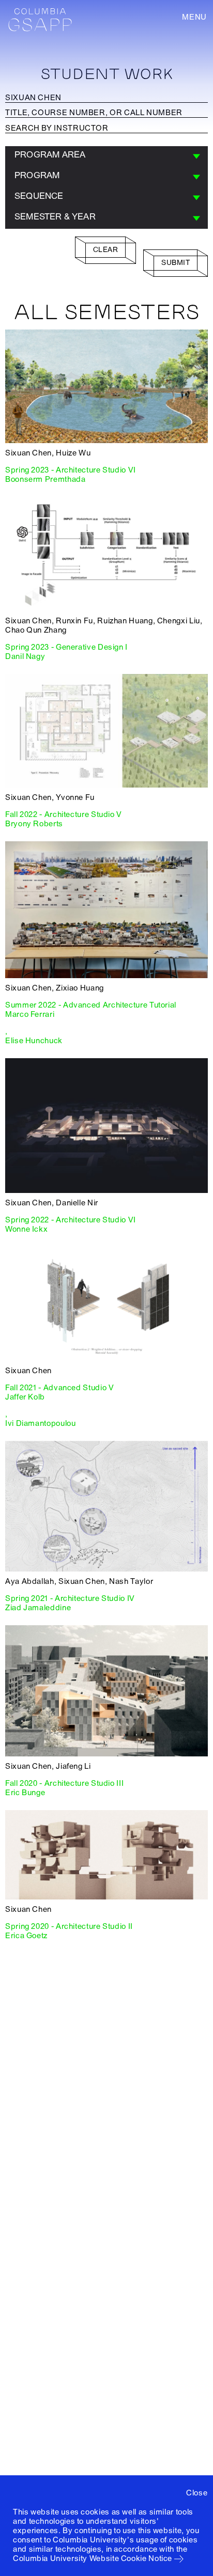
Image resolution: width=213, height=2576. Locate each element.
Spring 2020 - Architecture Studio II (69, 1926)
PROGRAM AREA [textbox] (50, 155)
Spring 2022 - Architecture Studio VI (71, 1220)
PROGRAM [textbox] (37, 175)
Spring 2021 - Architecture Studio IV (70, 1598)
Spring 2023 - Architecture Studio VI (71, 470)
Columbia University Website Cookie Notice (93, 2558)
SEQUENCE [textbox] (39, 196)
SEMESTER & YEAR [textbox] (55, 217)
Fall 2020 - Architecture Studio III (64, 1783)
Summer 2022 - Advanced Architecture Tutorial (91, 1005)
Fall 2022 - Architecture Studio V (64, 814)
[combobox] (106, 156)
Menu (194, 17)
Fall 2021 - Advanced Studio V (59, 1388)
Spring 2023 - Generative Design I (66, 647)
